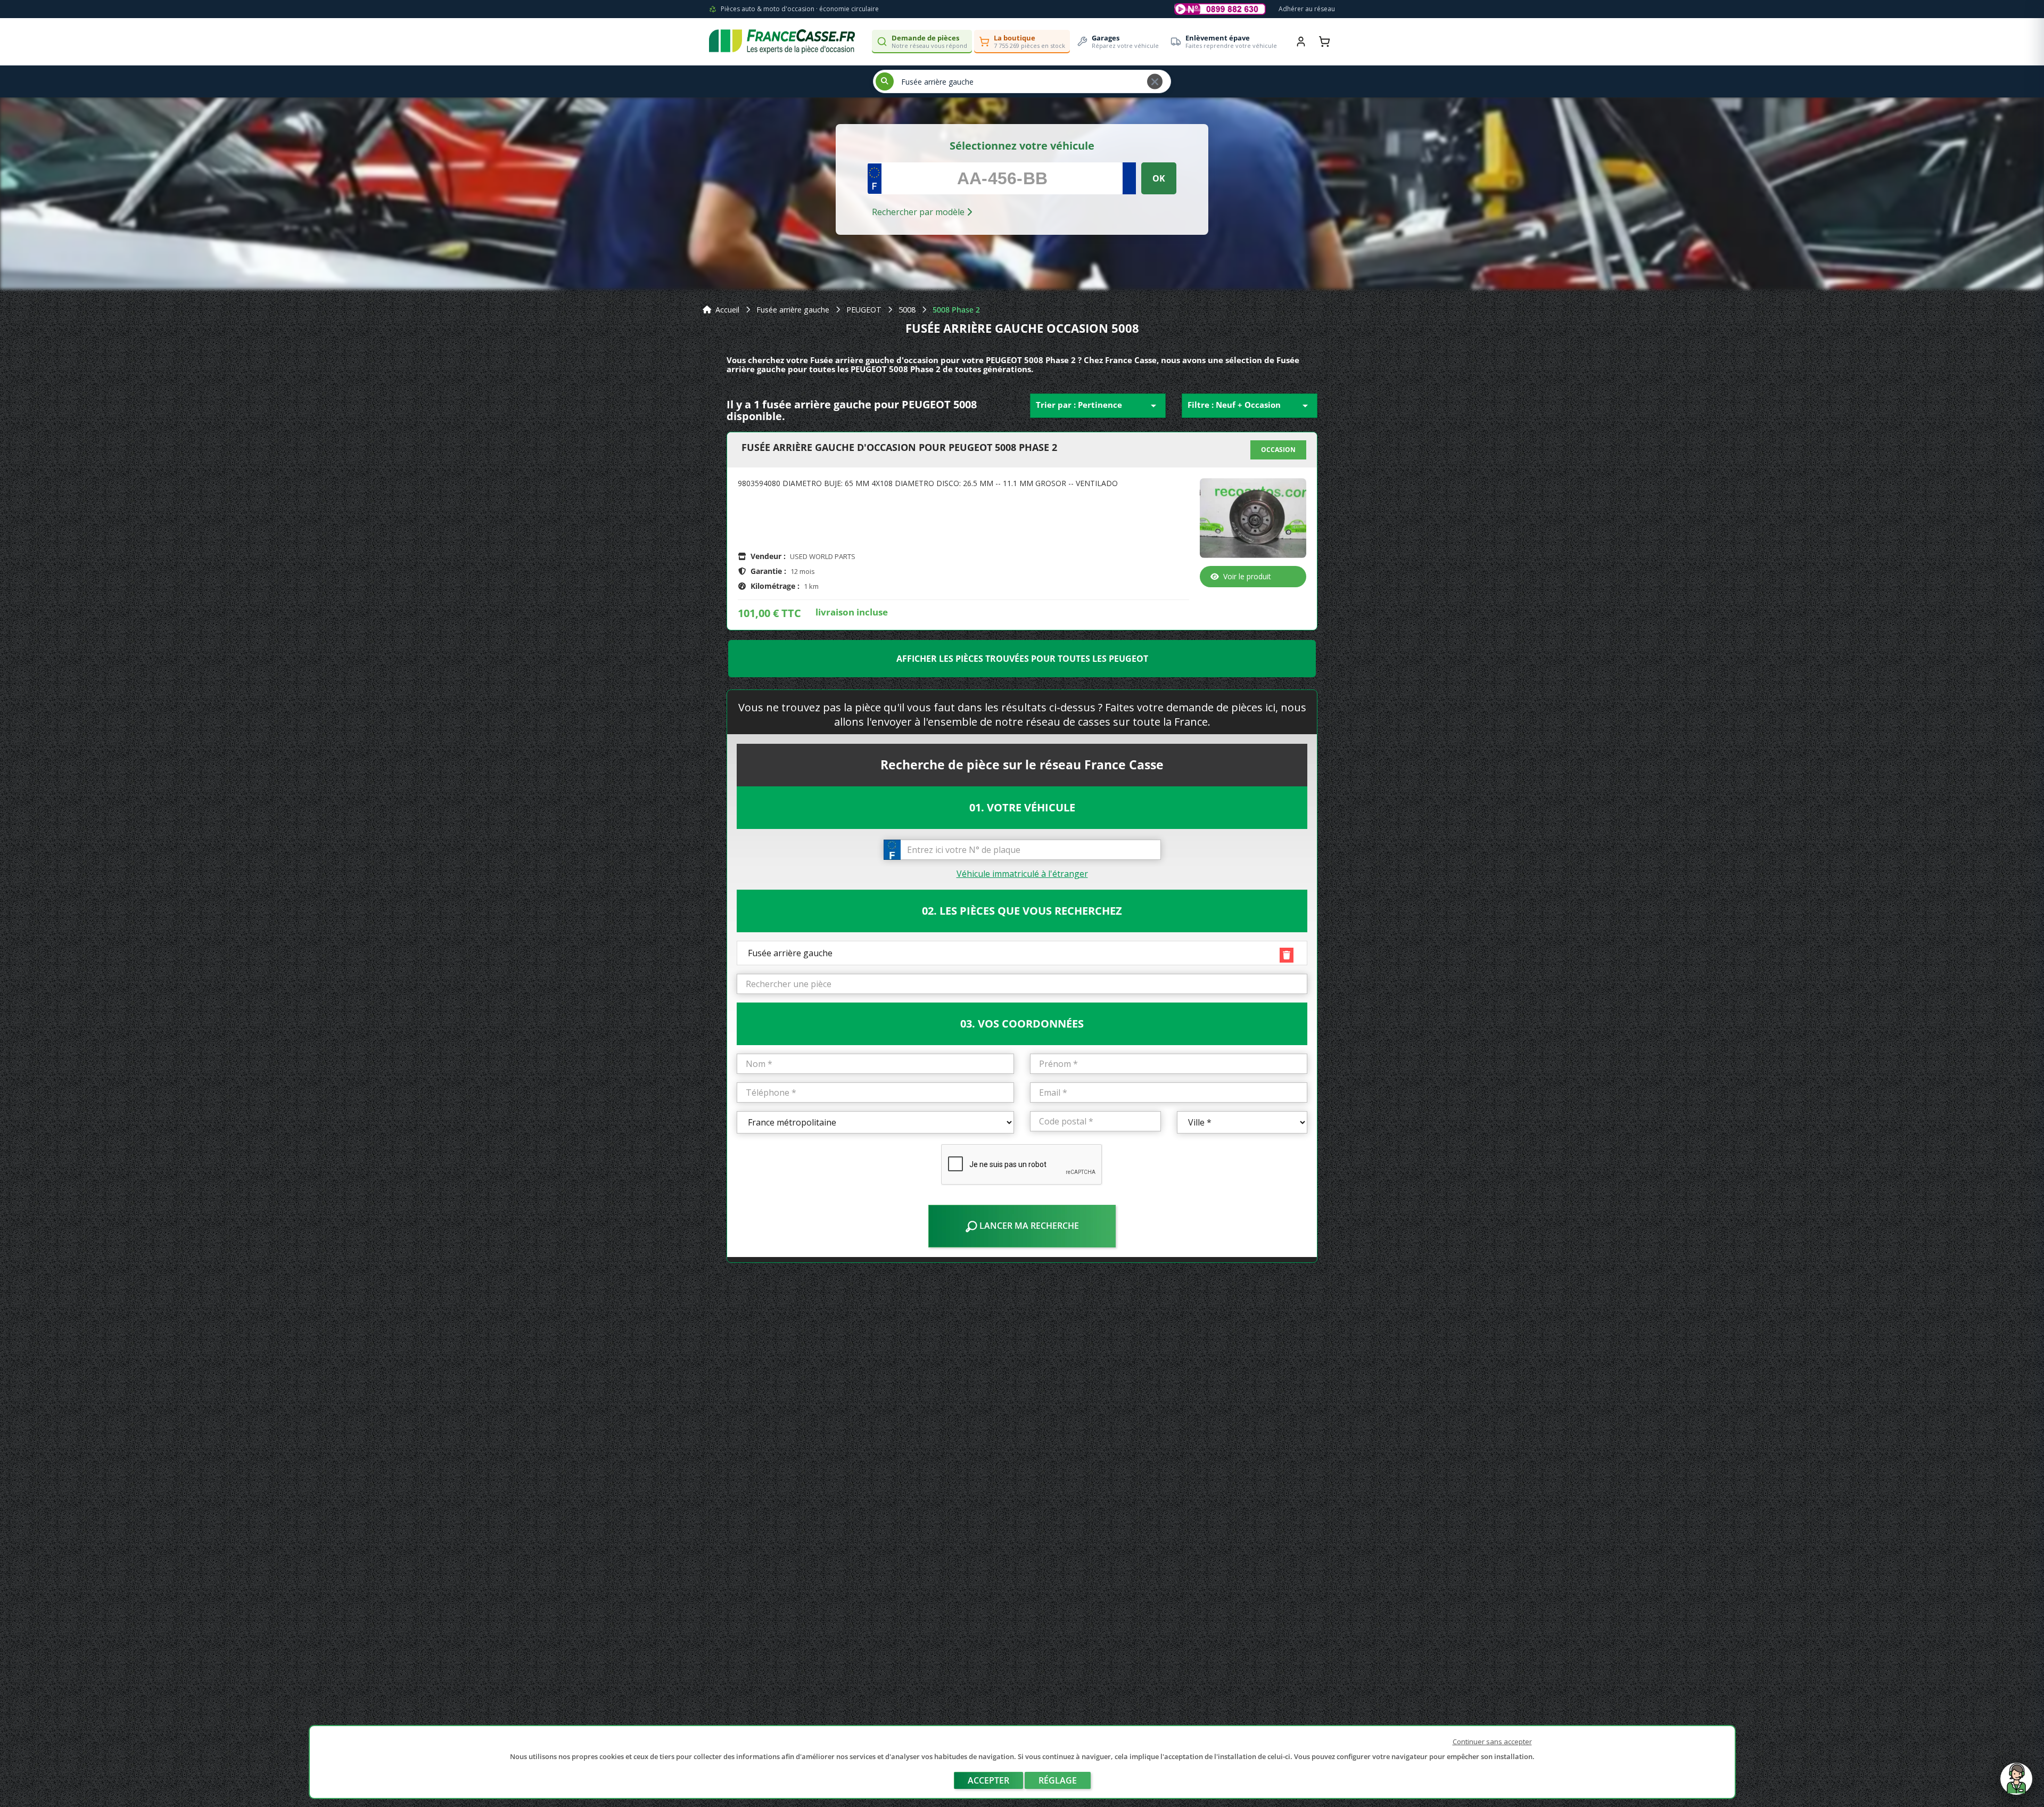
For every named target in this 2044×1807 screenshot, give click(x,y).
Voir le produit (1247, 576)
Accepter (988, 1780)
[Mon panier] (1324, 42)
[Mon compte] (1301, 42)
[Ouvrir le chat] (2016, 1784)
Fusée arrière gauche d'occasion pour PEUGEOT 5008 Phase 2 (899, 448)
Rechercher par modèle (919, 212)
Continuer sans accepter (1492, 1742)
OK (1159, 178)
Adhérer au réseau (1307, 9)
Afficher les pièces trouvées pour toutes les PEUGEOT (1022, 659)
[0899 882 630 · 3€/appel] (1220, 9)
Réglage (1058, 1780)
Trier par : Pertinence (1098, 406)
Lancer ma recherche (1028, 1226)
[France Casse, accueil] (782, 42)
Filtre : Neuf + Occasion (1250, 406)
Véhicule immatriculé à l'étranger (1022, 874)
